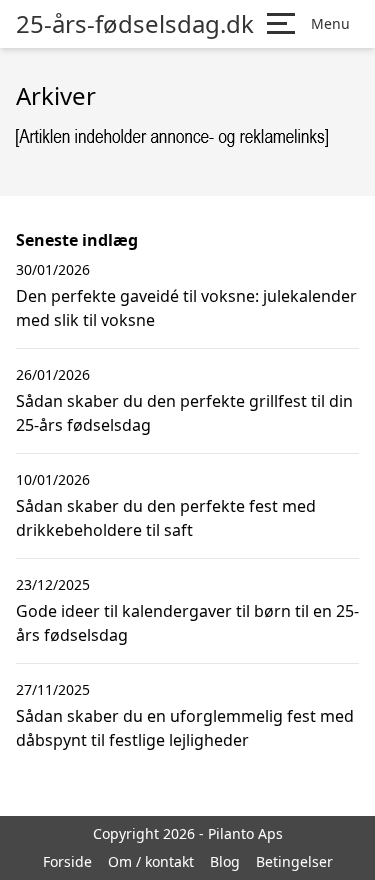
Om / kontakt (151, 861)
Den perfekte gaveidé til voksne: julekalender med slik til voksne (186, 308)
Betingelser (294, 861)
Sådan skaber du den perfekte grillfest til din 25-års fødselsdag (184, 413)
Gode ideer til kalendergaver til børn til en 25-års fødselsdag (187, 623)
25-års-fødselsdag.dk (135, 24)
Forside (67, 861)
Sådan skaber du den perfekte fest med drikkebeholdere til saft (166, 518)
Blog (225, 861)
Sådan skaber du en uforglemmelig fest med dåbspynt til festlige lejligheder (185, 728)
